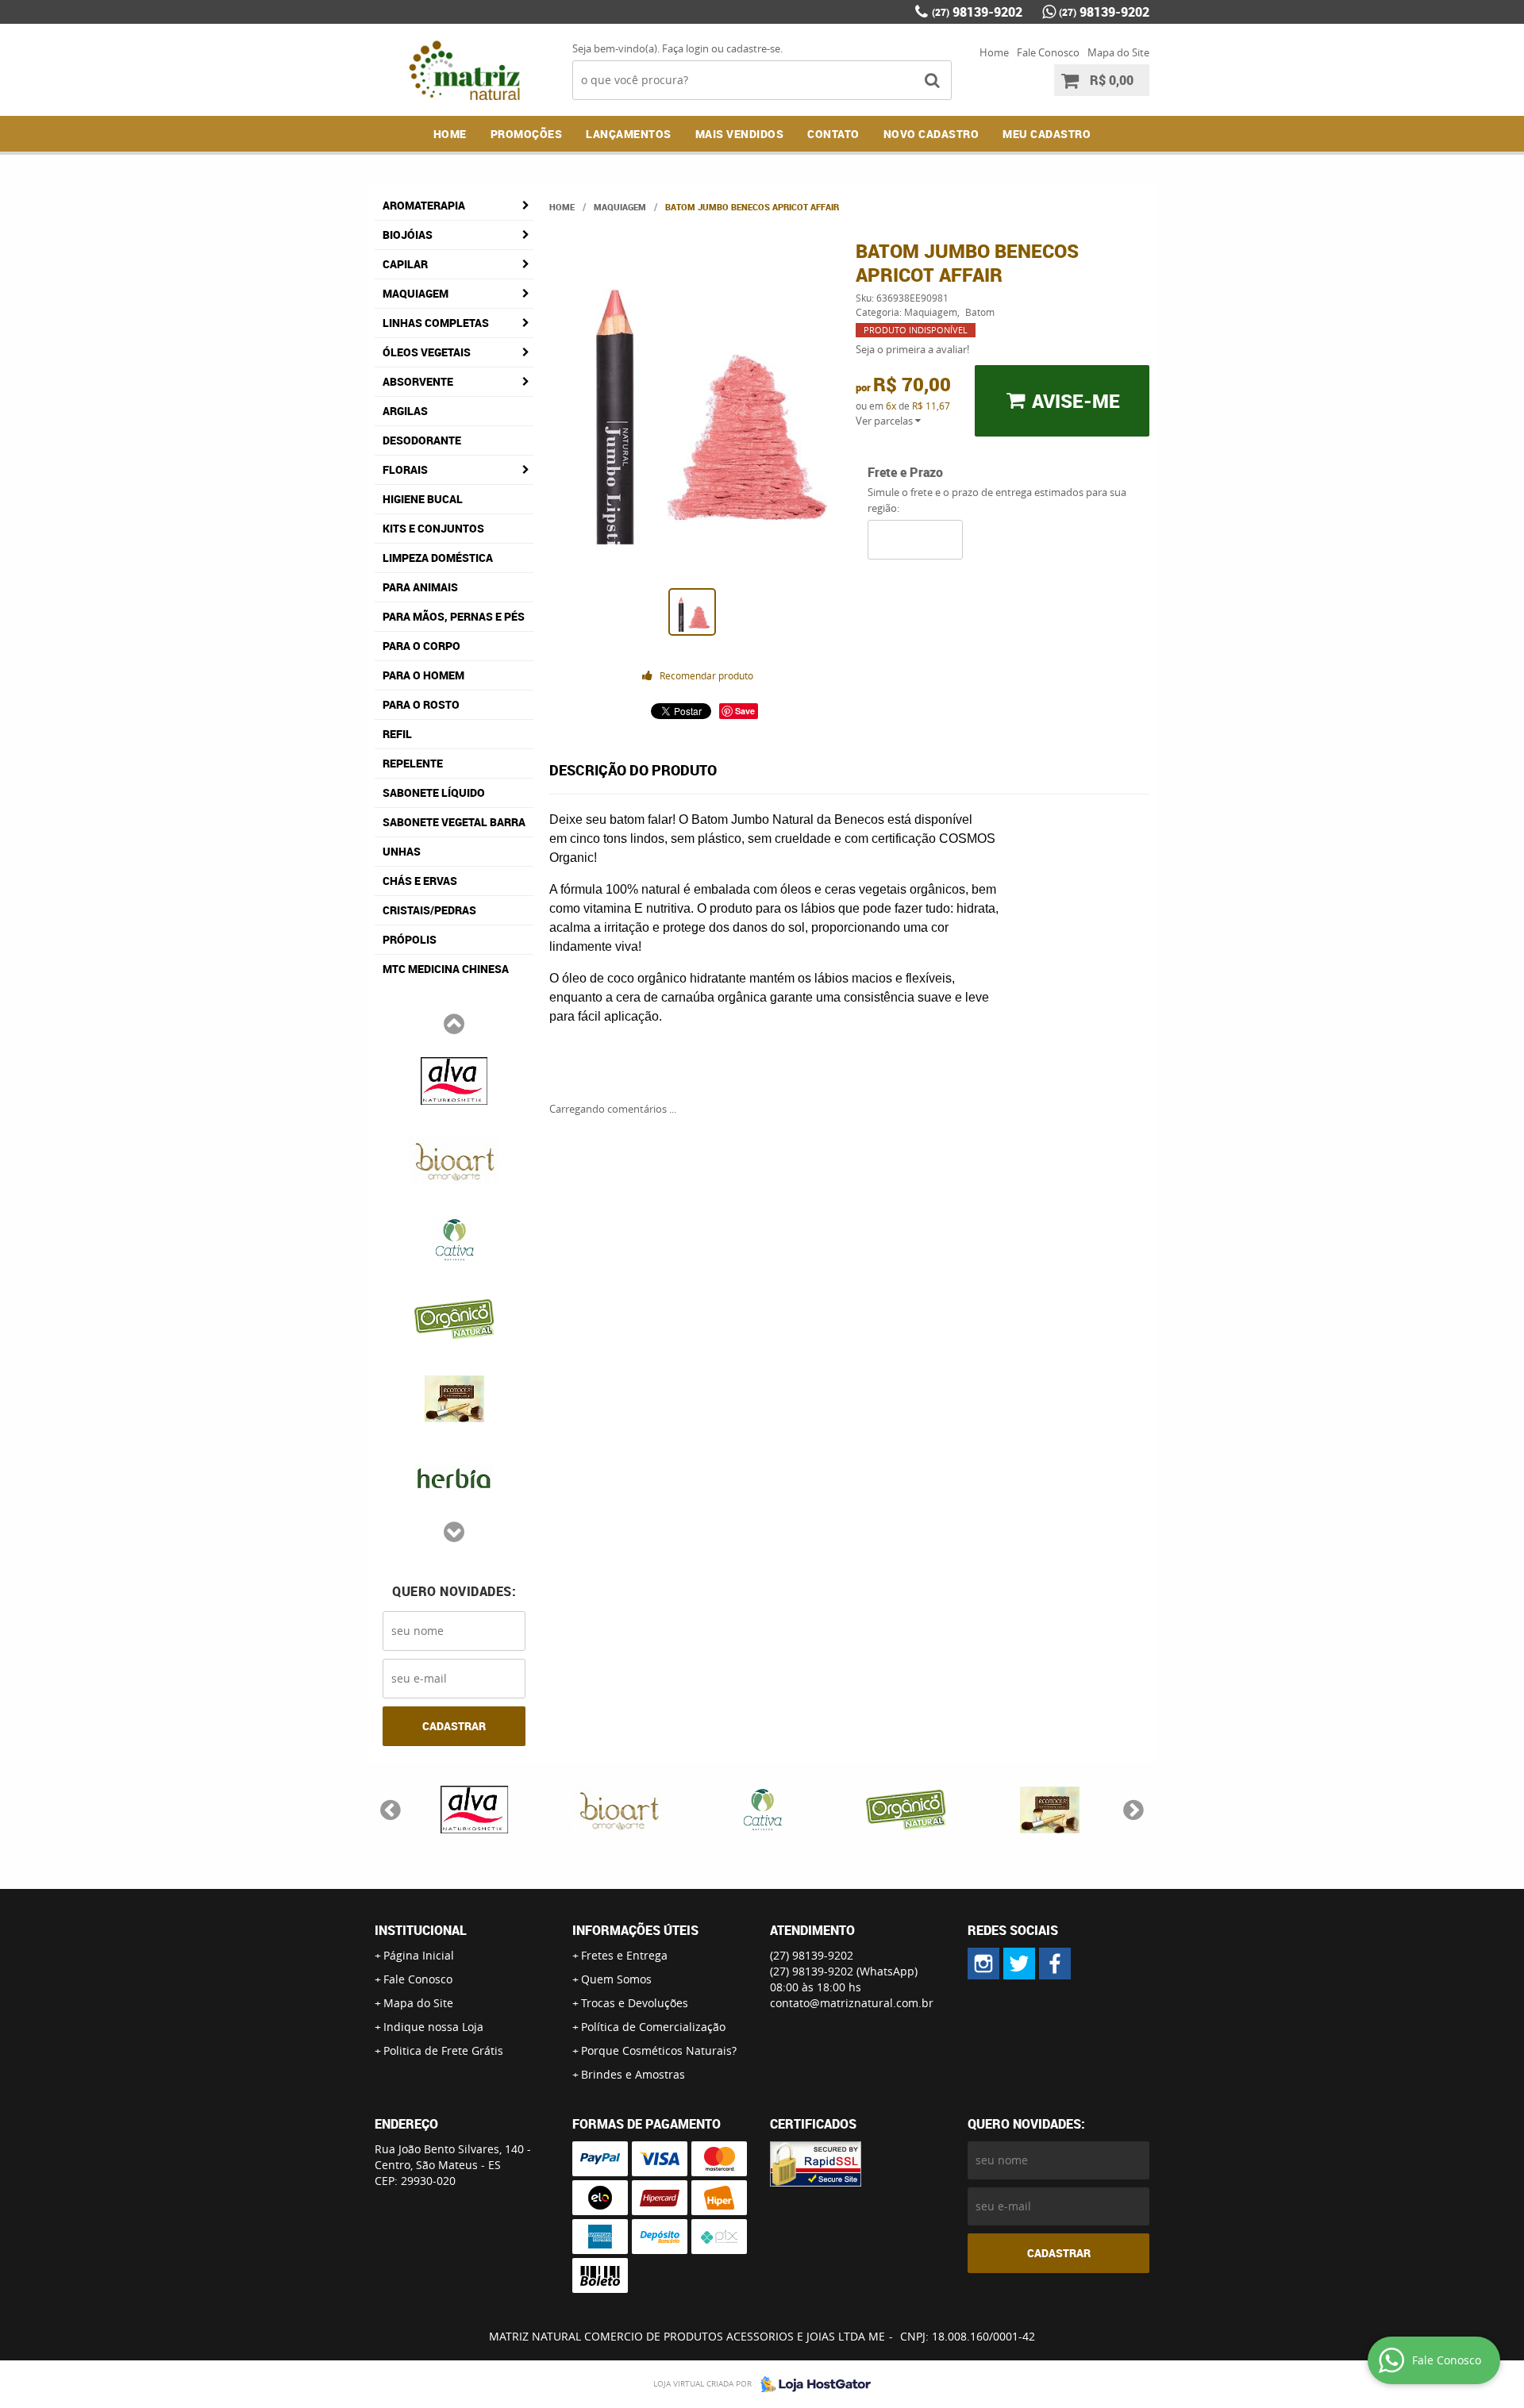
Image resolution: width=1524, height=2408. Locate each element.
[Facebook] (1055, 1964)
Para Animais (420, 587)
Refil (397, 734)
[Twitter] (1019, 1964)
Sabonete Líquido (434, 792)
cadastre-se (753, 48)
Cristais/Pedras (429, 910)
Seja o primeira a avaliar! (912, 349)
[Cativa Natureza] (454, 1238)
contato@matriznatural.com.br (852, 2003)
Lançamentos (629, 134)
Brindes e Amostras (633, 2074)
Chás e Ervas (420, 881)
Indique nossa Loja (433, 2027)
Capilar (405, 264)
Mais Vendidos (740, 134)
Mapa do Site (1118, 52)
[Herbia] (454, 1476)
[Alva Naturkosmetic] (454, 1079)
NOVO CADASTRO (931, 134)
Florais (405, 469)
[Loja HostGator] (811, 2384)
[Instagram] (983, 1964)
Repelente (413, 763)
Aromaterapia (424, 205)
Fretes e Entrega (624, 1955)
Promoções (527, 134)
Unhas (402, 851)
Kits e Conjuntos (433, 528)
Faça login (685, 48)
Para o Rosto (421, 704)
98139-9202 (977, 12)
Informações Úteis (635, 1930)
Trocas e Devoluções (635, 2003)
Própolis (410, 939)
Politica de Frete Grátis (443, 2050)
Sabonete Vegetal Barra (454, 822)
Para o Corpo (421, 646)
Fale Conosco (1048, 52)
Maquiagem (416, 293)
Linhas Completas (436, 323)
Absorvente (418, 381)
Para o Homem (423, 675)
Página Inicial (419, 1955)
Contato (833, 134)
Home (994, 52)
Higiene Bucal (423, 499)
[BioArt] (454, 1159)
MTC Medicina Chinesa (446, 969)
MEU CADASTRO (1047, 134)
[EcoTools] (454, 1397)
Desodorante (422, 440)
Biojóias (408, 235)
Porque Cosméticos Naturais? (659, 2050)
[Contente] (454, 1317)
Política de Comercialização (653, 2027)
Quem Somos (616, 1979)
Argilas (405, 411)
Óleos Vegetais (427, 352)
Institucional (421, 1930)
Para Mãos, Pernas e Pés (454, 616)
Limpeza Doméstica (438, 558)
